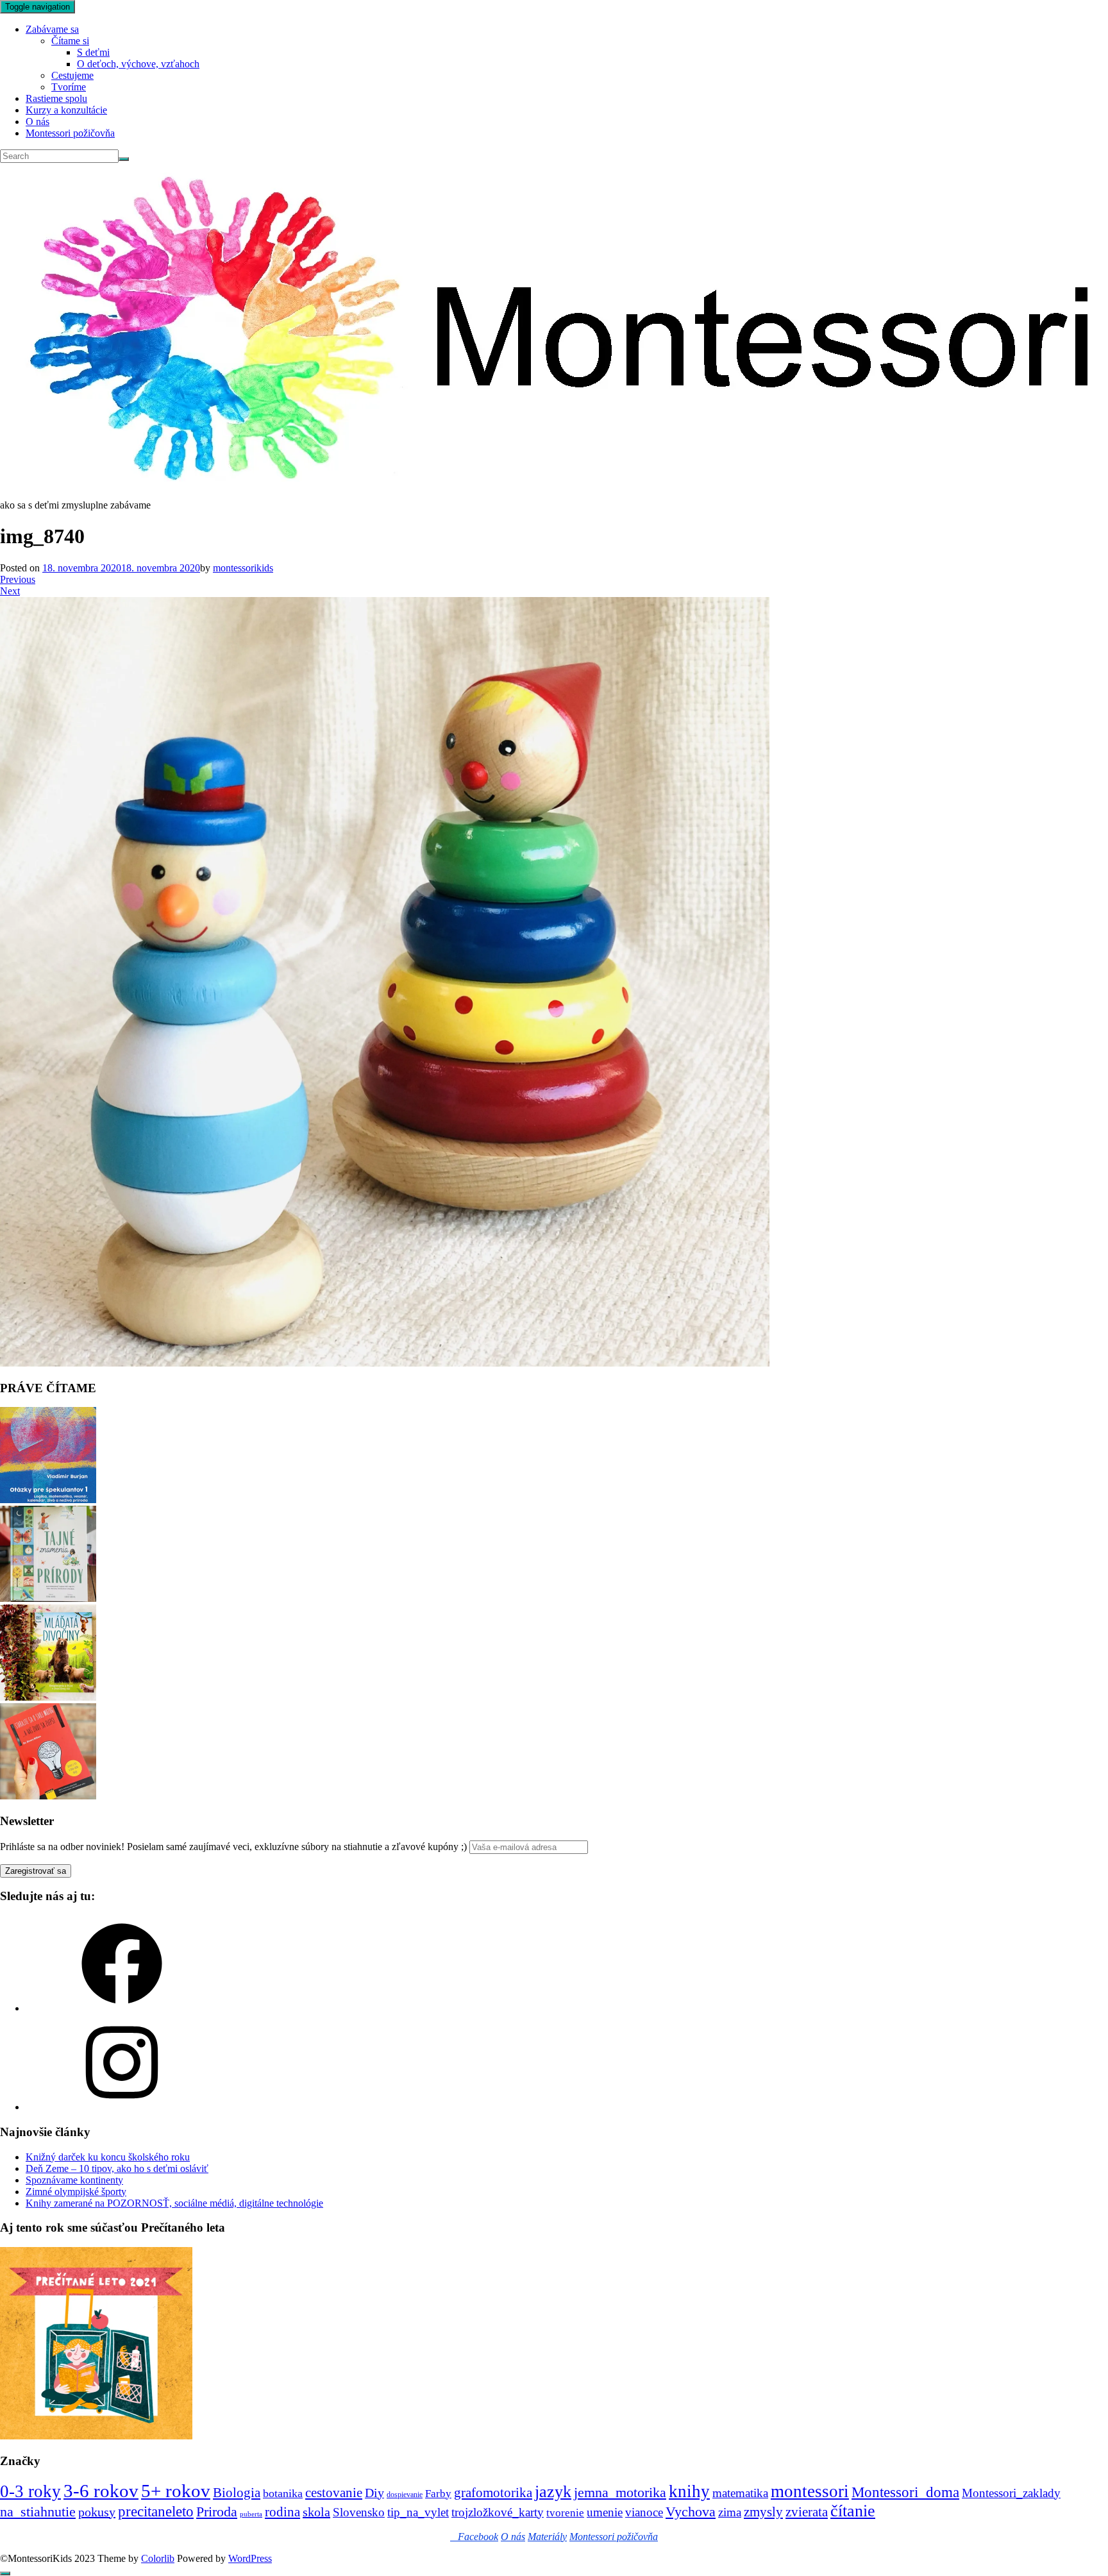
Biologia (237, 2492)
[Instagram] (122, 2107)
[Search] (124, 159)
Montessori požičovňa (70, 133)
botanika (283, 2493)
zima (730, 2512)
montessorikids (243, 568)
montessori (810, 2491)
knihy (689, 2491)
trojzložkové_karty (498, 2512)
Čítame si (70, 41)
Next (10, 591)
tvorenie (565, 2513)
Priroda (217, 2512)
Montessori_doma (905, 2492)
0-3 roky (30, 2491)
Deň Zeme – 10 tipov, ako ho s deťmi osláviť (117, 2168)
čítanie (853, 2511)
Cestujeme (72, 75)
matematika (740, 2493)
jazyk (553, 2492)
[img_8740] (385, 1363)
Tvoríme (69, 87)
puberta (251, 2514)
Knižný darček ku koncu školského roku (108, 2157)
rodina (282, 2512)
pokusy (97, 2512)
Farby (438, 2494)
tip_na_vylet (418, 2512)
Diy (374, 2493)
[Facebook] (122, 2008)
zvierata (807, 2512)
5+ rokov (176, 2491)
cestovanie (334, 2493)
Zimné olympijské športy (76, 2192)
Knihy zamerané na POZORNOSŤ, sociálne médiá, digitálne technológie (174, 2203)
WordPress (250, 2558)
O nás (38, 122)
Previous (18, 579)
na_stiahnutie (38, 2512)
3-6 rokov (101, 2491)
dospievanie (405, 2495)
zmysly (763, 2512)
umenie (605, 2512)
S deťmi (93, 52)
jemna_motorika (620, 2492)
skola (316, 2512)
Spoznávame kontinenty (74, 2180)
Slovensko (359, 2512)
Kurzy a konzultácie (66, 110)
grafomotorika (493, 2493)
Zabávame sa (52, 29)
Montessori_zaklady (1011, 2493)
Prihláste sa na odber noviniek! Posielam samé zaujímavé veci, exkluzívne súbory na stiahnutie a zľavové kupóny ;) (233, 1847)
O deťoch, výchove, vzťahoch (138, 64)
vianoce (644, 2512)
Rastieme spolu (56, 98)
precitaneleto (156, 2512)
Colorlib (158, 2558)
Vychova (691, 2512)
